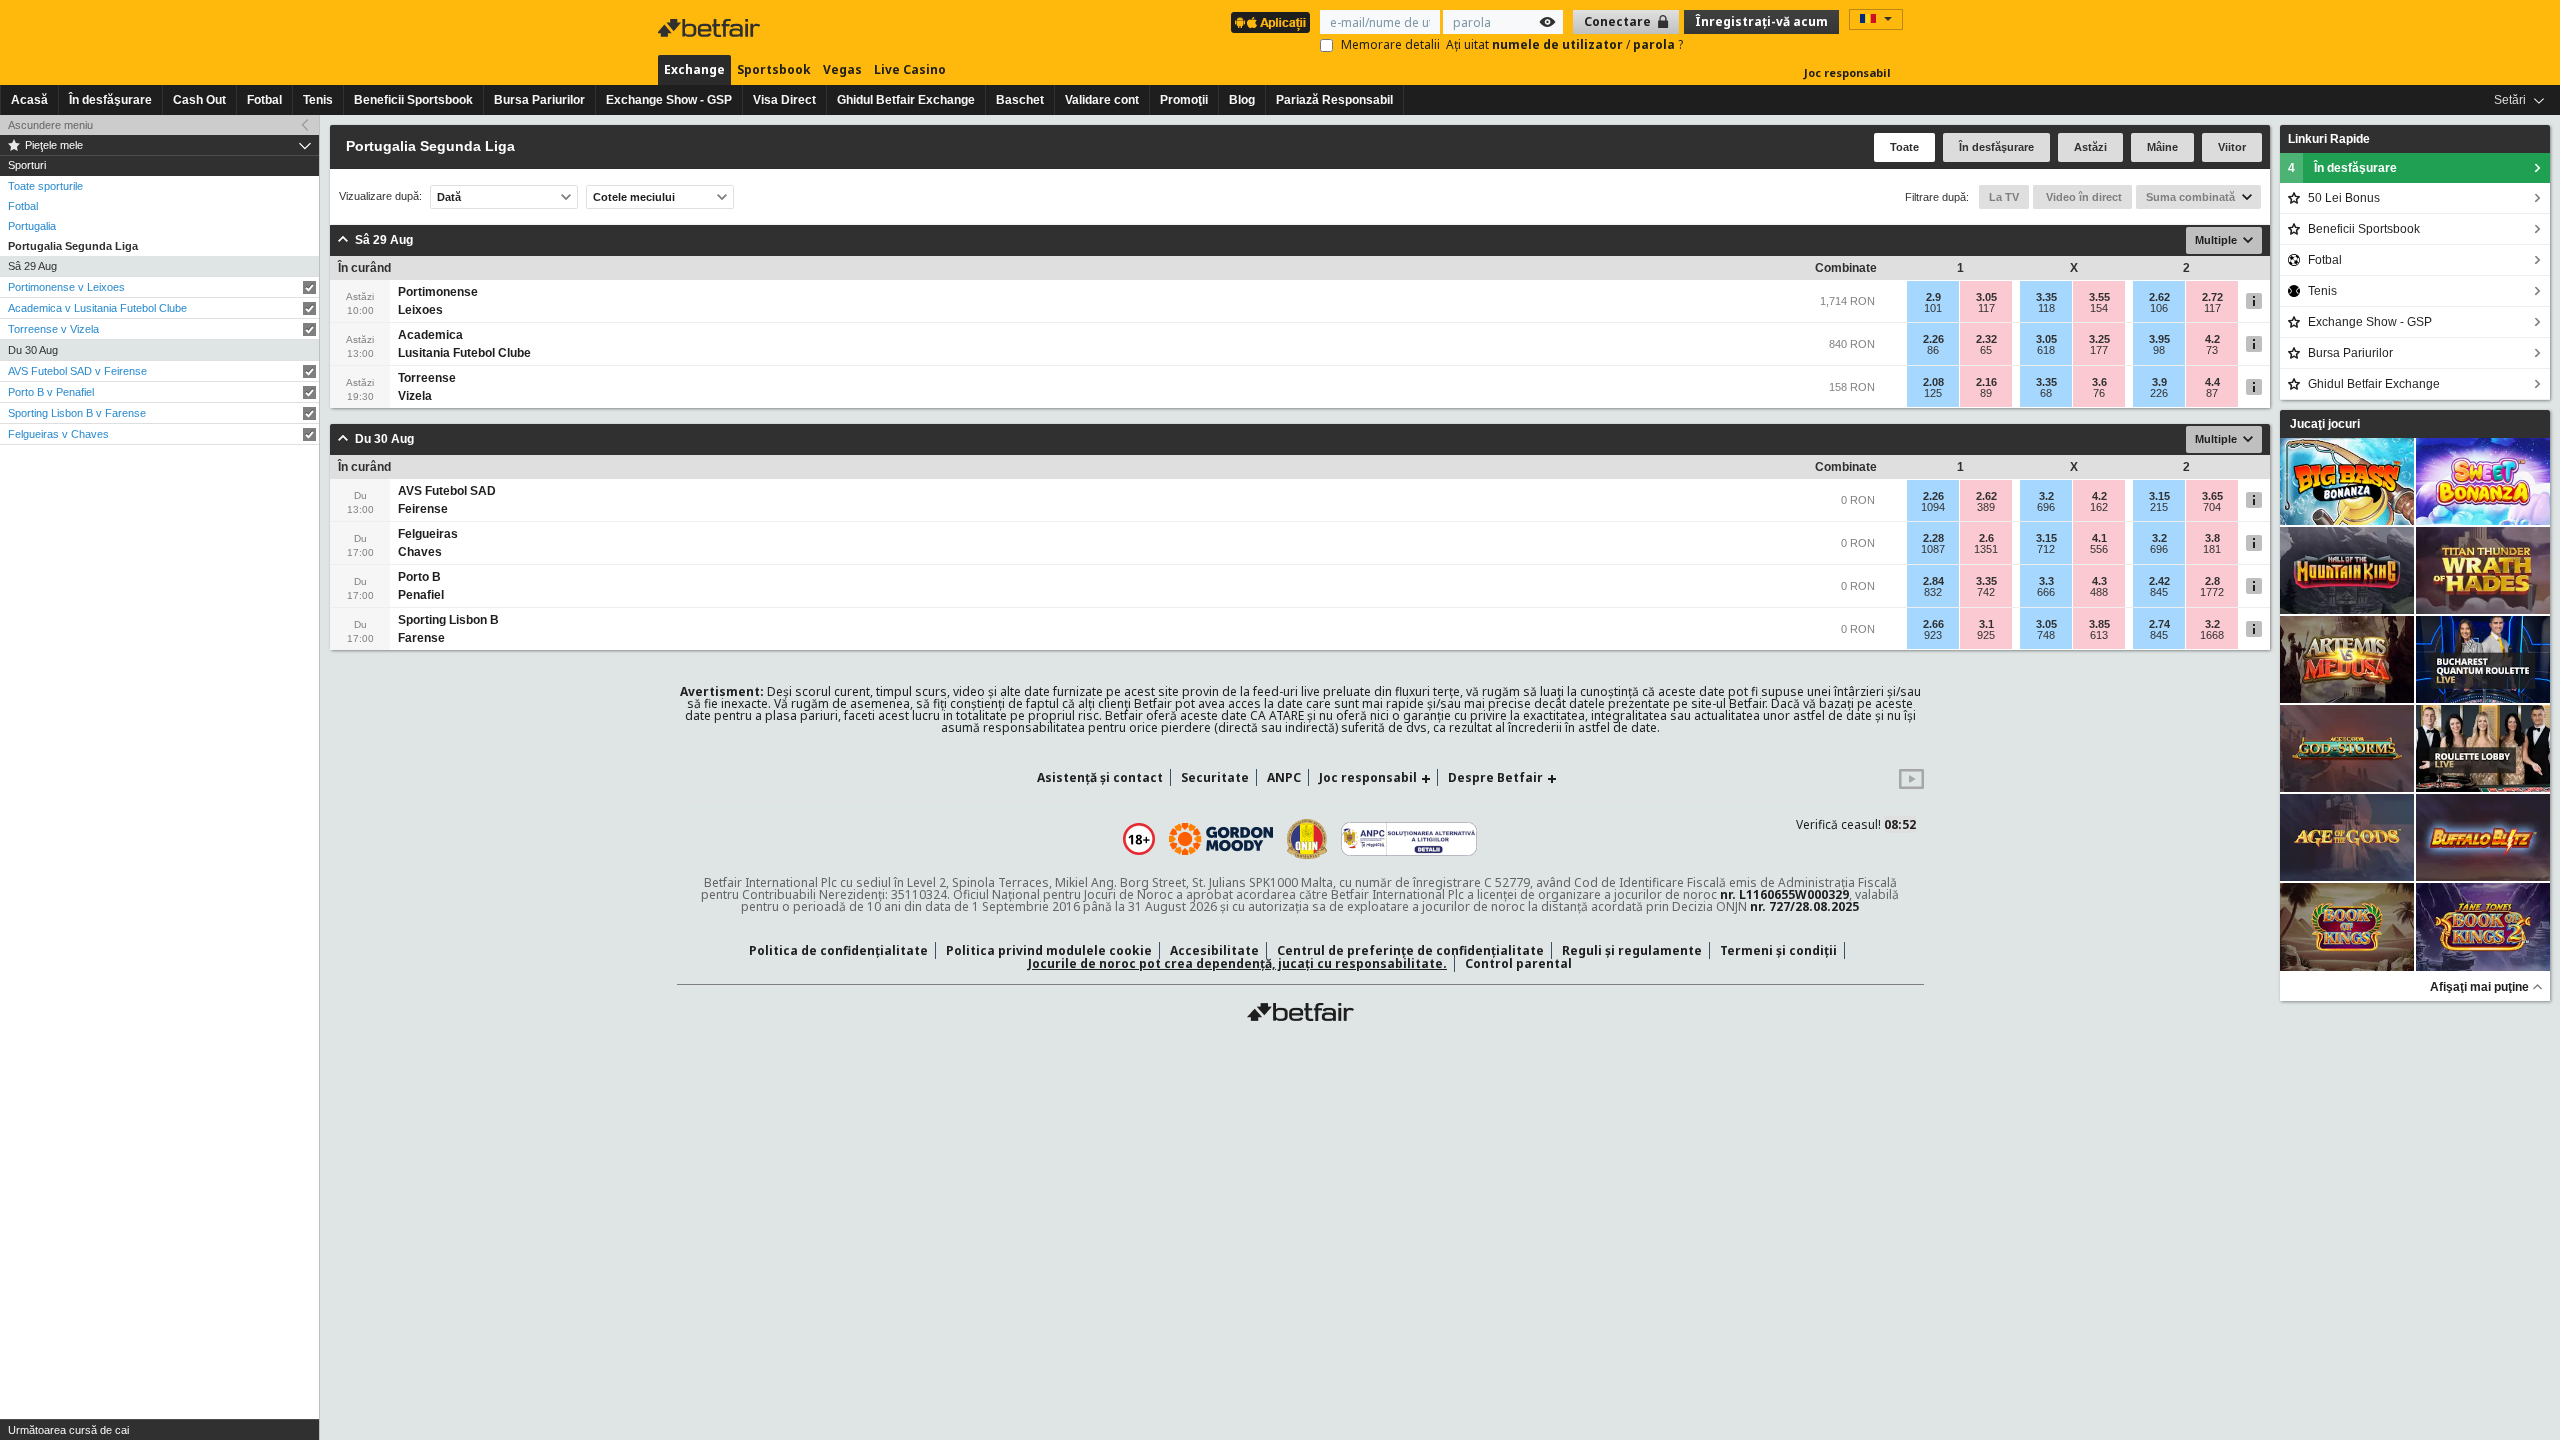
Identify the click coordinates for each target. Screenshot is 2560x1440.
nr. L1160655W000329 (1784, 894)
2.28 (1933, 538)
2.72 (2212, 297)
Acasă (29, 100)
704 (2212, 507)
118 (2046, 308)
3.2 (2046, 496)
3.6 (2099, 382)
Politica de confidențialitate (838, 950)
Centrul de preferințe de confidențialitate (1410, 950)
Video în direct (2082, 197)
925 (1986, 635)
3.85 (2099, 624)
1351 (1986, 549)
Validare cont (1102, 100)
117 (1986, 308)
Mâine (2162, 147)
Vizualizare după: (380, 196)
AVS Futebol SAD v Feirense (77, 371)
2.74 (2159, 624)
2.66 (1933, 624)
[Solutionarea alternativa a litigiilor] (1409, 839)
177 (2099, 350)
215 (2159, 507)
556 (2099, 549)
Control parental (1518, 963)
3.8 (2212, 538)
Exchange (694, 69)
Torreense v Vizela (53, 329)
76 (2099, 393)
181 (2212, 549)
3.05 (1986, 297)
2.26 (1933, 339)
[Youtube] (1911, 784)
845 (2159, 592)
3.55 (2099, 297)
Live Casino (910, 69)
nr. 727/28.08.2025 (1804, 906)
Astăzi (2090, 147)
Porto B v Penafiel (51, 392)
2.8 (2212, 581)
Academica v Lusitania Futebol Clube (97, 308)
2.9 (1933, 297)
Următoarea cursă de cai (68, 1430)
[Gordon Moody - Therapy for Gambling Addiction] (1221, 839)
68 (2046, 393)
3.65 (2212, 496)
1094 (1933, 507)
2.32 (1986, 339)
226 (2159, 393)
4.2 (2212, 339)
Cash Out (199, 100)
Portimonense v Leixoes (66, 287)
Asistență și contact (1100, 777)
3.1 (1986, 624)
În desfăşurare (110, 100)
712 (2046, 549)
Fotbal (264, 100)
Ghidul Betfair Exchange (906, 100)
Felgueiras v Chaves (58, 434)
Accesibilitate (1214, 950)
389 (1986, 507)
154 (2099, 308)
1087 (1933, 549)
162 (2099, 507)
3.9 (2159, 382)
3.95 (2159, 339)
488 (2099, 592)
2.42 (2159, 581)
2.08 (1933, 382)
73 (2212, 350)
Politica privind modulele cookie (1049, 950)
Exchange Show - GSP (669, 100)
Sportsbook (774, 69)
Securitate (1215, 777)
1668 (2212, 635)
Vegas (842, 69)
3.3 (2046, 581)
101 (1933, 308)
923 (1933, 635)
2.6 (1986, 538)
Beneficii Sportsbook (413, 100)
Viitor (2232, 147)
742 (1986, 592)
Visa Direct (784, 100)
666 (2046, 592)
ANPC (1284, 777)
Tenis (318, 100)
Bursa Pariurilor (539, 100)
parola (1655, 44)
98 (2159, 350)
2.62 (2159, 297)
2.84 (1933, 581)
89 (1986, 393)
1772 (2212, 592)
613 (2099, 635)
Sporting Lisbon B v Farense (77, 413)
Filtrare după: (1937, 197)
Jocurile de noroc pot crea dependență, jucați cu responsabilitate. (1237, 963)
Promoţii (1184, 100)
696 (2046, 507)
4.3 (2099, 581)
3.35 (2046, 297)
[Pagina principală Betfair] (711, 28)
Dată (449, 197)
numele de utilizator (1559, 44)
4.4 (2212, 382)
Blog (1242, 100)
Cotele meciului (634, 197)
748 (2046, 635)
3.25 (2099, 339)
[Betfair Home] (1300, 1012)
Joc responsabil (1847, 72)
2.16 (1986, 382)
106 (2159, 308)
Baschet (1020, 100)
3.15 (2159, 496)
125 (1933, 393)
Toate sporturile (45, 186)
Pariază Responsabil (1334, 100)
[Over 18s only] (1139, 839)
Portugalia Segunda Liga (73, 246)
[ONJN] (1307, 839)
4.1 (2099, 538)
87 (2212, 393)
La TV (2004, 197)
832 (1933, 592)
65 (1986, 350)
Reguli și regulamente (1632, 950)
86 (1933, 350)
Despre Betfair (1495, 777)
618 (2046, 350)
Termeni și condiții (1778, 950)
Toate (1904, 147)
